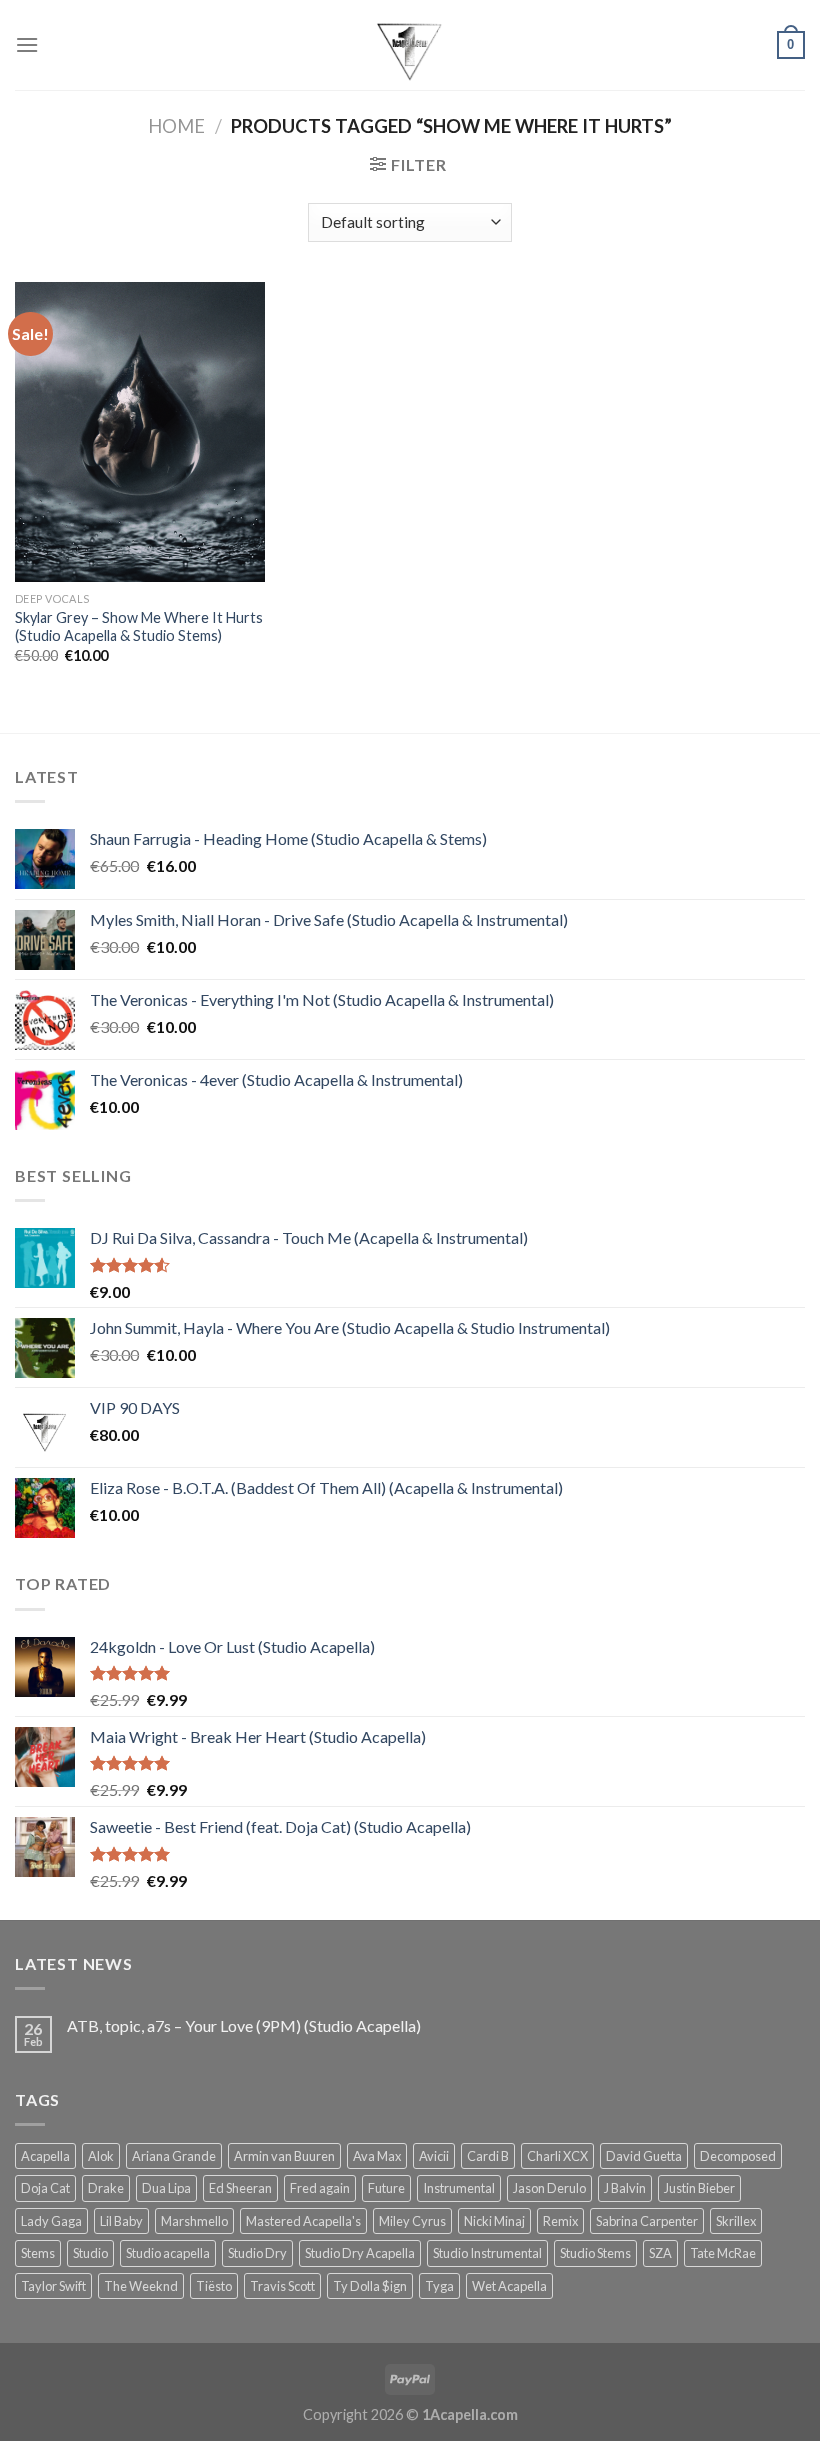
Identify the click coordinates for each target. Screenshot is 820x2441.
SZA (660, 2253)
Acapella (45, 2156)
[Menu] (27, 44)
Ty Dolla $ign (370, 2286)
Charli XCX (557, 2156)
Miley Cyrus (412, 2221)
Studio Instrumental (487, 2253)
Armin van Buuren (284, 2156)
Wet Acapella (509, 2286)
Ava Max (377, 2156)
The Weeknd (141, 2286)
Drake (106, 2188)
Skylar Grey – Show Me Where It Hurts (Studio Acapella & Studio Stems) (139, 627)
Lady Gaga (51, 2221)
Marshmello (194, 2221)
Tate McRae (723, 2253)
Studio (90, 2253)
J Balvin (625, 2188)
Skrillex (736, 2221)
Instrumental (459, 2188)
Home (176, 126)
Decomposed (738, 2156)
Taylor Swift (53, 2286)
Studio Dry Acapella (360, 2253)
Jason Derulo (549, 2188)
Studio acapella (168, 2253)
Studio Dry (257, 2253)
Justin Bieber (699, 2188)
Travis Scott (282, 2286)
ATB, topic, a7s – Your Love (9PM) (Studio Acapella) (244, 2025)
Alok (101, 2156)
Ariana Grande (174, 2156)
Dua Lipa (166, 2188)
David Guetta (644, 2156)
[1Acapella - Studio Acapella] (410, 45)
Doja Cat (45, 2188)
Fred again (320, 2188)
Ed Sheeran (240, 2188)
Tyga (439, 2286)
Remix (560, 2221)
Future (386, 2188)
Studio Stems (595, 2253)
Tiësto (214, 2286)
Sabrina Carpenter (647, 2221)
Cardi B (488, 2156)
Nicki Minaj (494, 2221)
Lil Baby (121, 2221)
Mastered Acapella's (303, 2221)
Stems (38, 2253)
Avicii (434, 2156)
